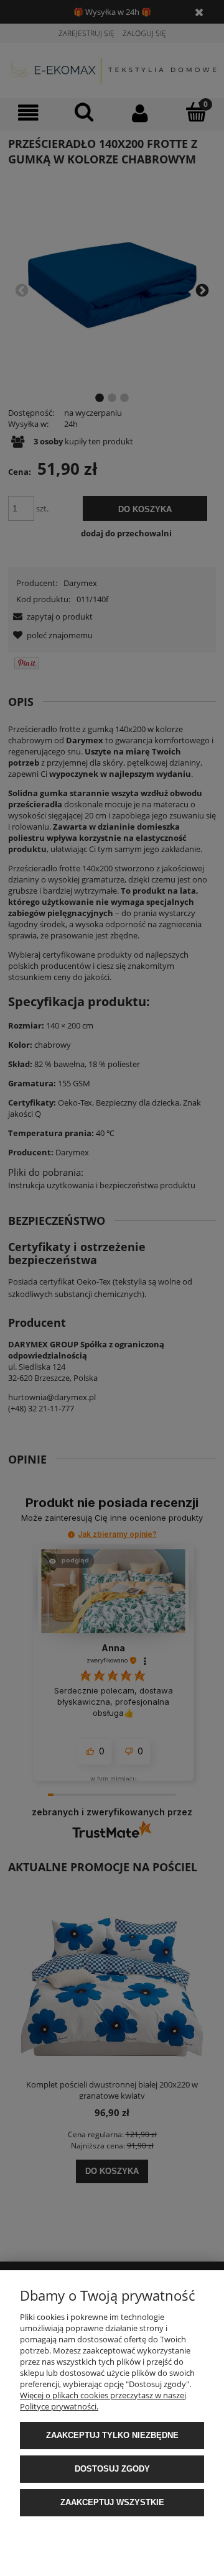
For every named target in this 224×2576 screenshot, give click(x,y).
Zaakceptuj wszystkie (112, 2502)
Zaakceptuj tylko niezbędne (112, 2435)
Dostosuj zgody (112, 2469)
